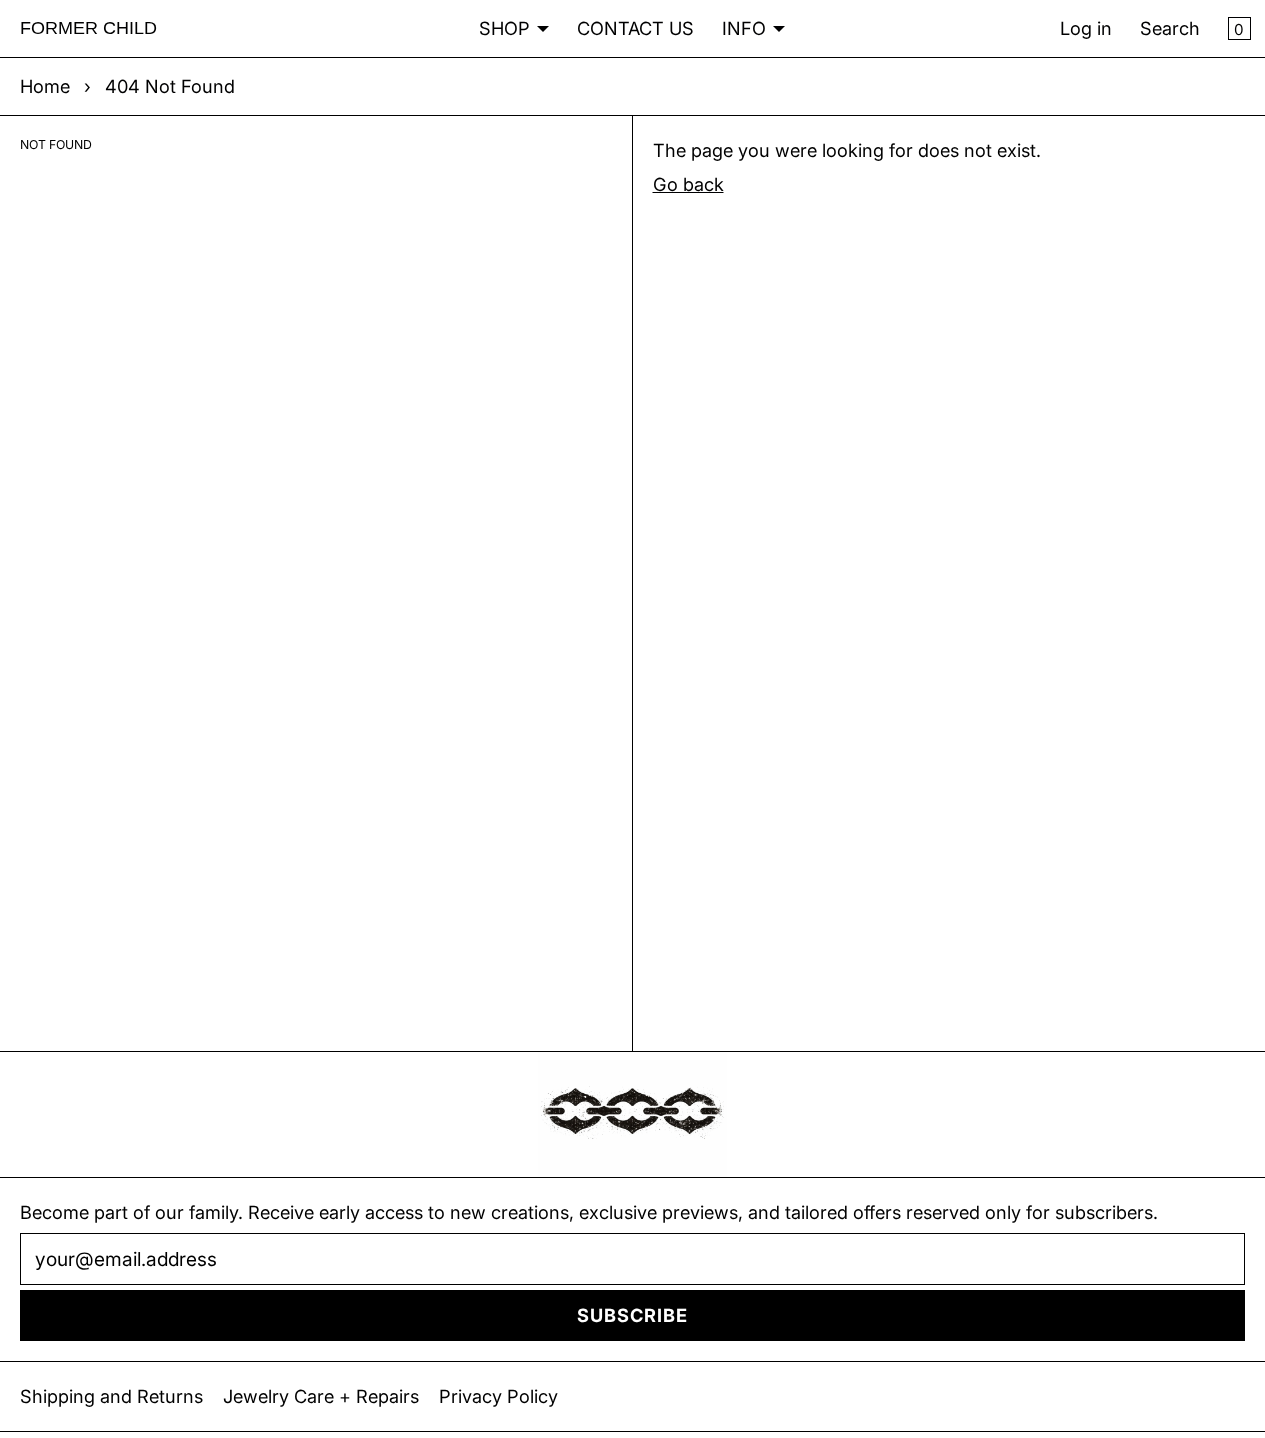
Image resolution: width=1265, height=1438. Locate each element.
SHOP (504, 28)
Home (45, 86)
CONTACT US (635, 28)
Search (1170, 28)
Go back (688, 184)
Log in (1086, 28)
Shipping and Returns (111, 1396)
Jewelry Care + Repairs (321, 1396)
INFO (744, 28)
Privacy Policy (498, 1396)
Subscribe (632, 1315)
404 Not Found (170, 86)
